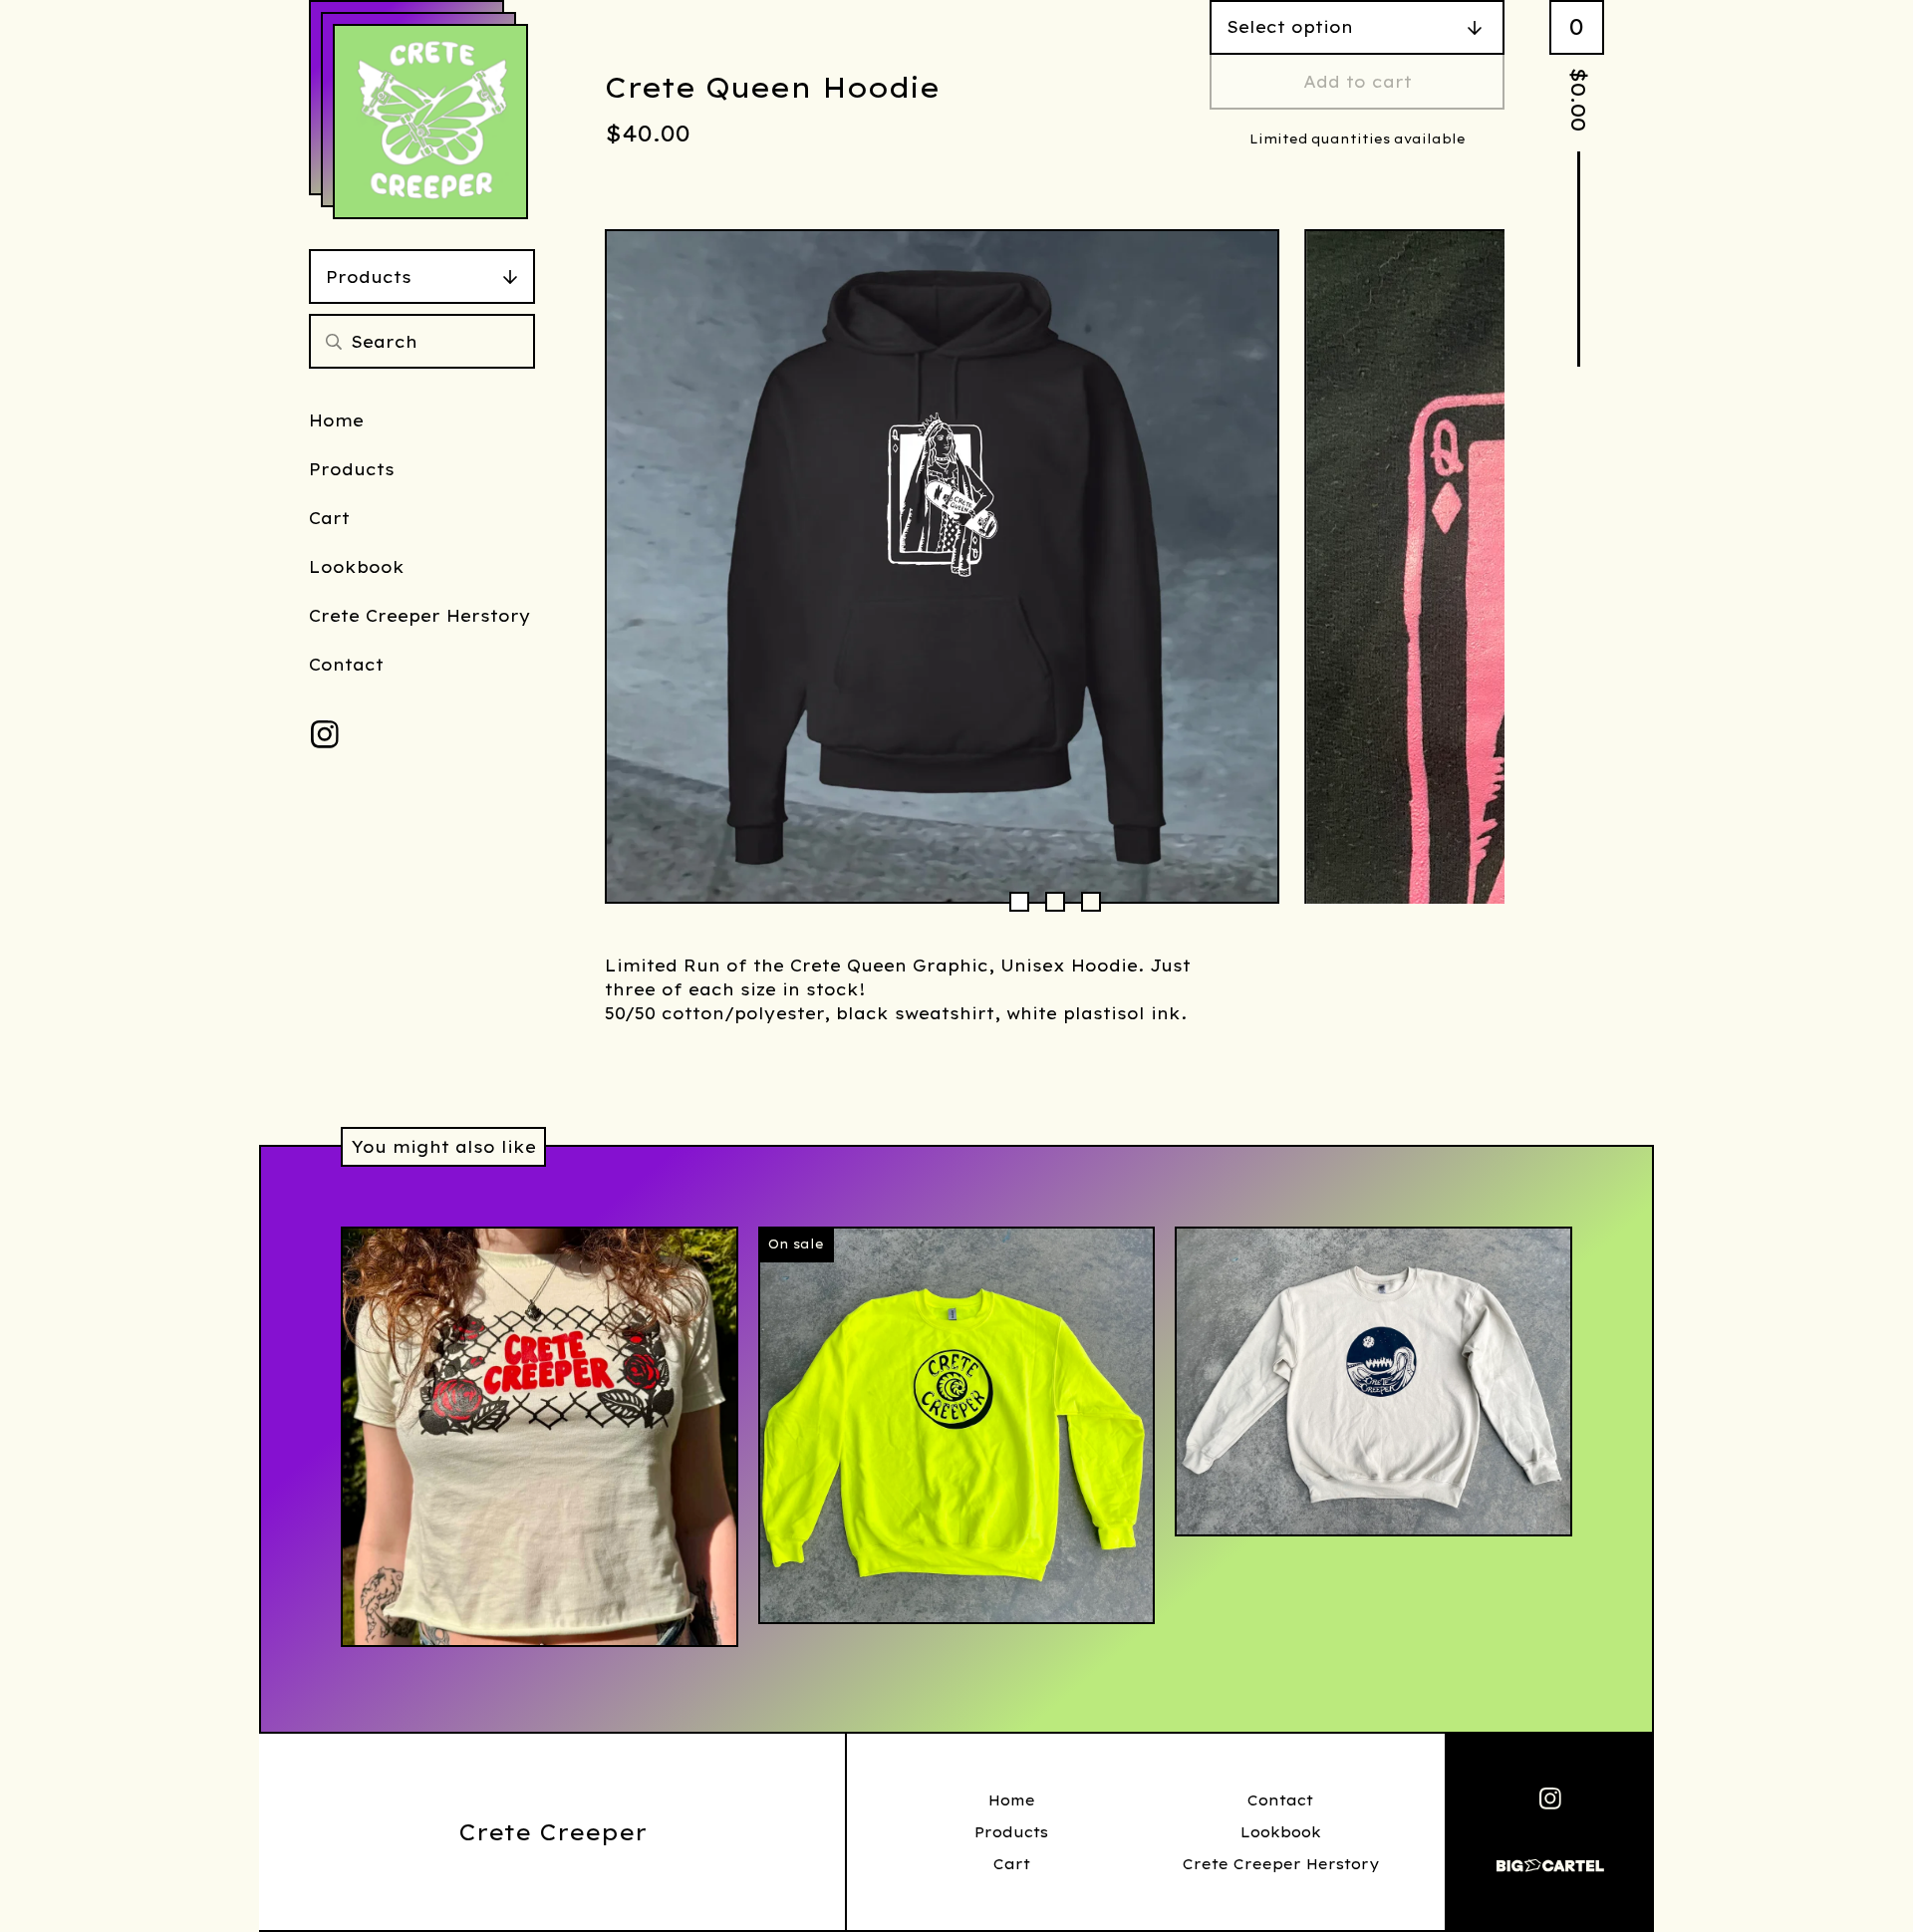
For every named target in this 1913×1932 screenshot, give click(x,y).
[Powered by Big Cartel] (1550, 1857)
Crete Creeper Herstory (420, 616)
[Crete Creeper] (430, 122)
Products (369, 277)
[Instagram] (325, 734)
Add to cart (1358, 82)
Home (336, 420)
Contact (346, 665)
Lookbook (357, 567)
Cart (329, 518)
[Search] (334, 341)
